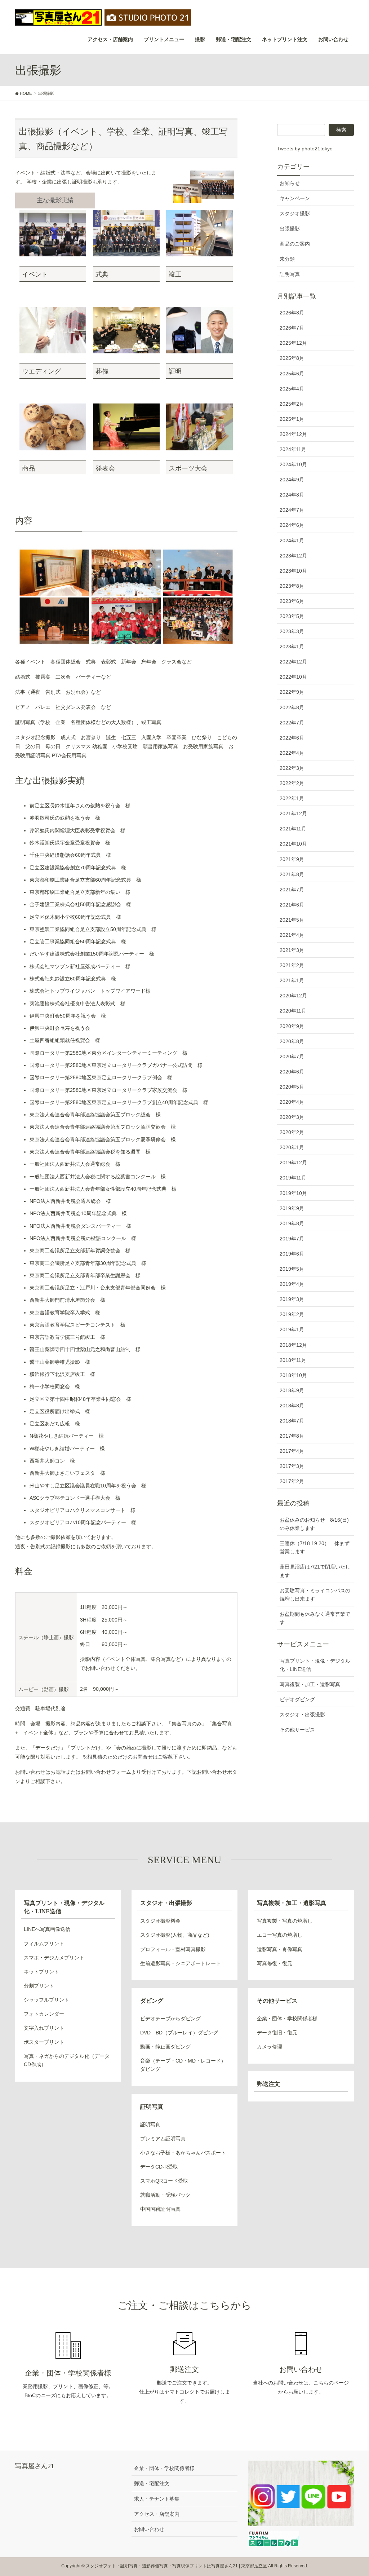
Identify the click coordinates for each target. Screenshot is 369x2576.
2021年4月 (292, 935)
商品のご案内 (295, 244)
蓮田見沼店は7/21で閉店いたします (315, 1571)
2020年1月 (292, 1147)
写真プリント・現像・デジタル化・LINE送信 (315, 1665)
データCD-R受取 (159, 2167)
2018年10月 (293, 1375)
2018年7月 (292, 1421)
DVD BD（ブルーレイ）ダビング (179, 2033)
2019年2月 (292, 1314)
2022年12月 (293, 662)
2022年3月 (292, 768)
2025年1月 (292, 419)
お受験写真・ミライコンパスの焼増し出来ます (315, 1595)
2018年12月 (293, 1345)
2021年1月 (292, 980)
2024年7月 (292, 510)
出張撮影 (290, 229)
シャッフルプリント (46, 2000)
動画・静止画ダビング (165, 2047)
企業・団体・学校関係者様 (287, 2019)
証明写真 (290, 274)
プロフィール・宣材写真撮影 (173, 1949)
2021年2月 (292, 965)
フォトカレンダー (44, 2014)
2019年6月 (292, 1254)
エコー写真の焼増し (280, 1935)
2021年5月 (292, 920)
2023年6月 (292, 601)
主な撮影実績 (55, 200)
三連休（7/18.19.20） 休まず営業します (315, 1547)
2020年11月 (293, 1011)
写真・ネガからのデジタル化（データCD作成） (67, 2060)
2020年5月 (292, 1087)
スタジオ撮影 (295, 213)
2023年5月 (292, 616)
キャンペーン (295, 198)
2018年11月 (293, 1360)
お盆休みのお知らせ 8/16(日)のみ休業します (314, 1524)
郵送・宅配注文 (152, 2483)
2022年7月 (292, 723)
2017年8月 (292, 1436)
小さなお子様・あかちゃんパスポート (183, 2153)
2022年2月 (292, 783)
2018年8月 (292, 1406)
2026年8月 (292, 313)
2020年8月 (292, 1041)
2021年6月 (292, 905)
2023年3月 (292, 631)
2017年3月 (292, 1466)
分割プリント (39, 1986)
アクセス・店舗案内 (157, 2514)
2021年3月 (292, 950)
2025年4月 (292, 389)
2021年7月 (292, 890)
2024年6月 (292, 525)
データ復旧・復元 (277, 2033)
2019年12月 (293, 1163)
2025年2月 (292, 404)
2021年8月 (292, 874)
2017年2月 (292, 1481)
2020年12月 (293, 996)
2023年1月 (292, 647)
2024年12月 (293, 434)
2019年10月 (293, 1193)
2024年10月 (293, 464)
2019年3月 (292, 1299)
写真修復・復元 (275, 1963)
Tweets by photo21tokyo (305, 149)
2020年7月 (292, 1057)
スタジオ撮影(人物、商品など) (175, 1935)
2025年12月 (293, 343)
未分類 (287, 259)
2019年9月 (292, 1208)
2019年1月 (292, 1329)
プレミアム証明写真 (163, 2139)
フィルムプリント (44, 1944)
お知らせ (290, 183)
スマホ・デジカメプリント (54, 1958)
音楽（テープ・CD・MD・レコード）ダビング (183, 2065)
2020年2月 (292, 1132)
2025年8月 (292, 358)
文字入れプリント (44, 2028)
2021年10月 (293, 844)
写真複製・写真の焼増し (285, 1921)
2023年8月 (292, 586)
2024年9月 (292, 480)
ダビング (152, 2001)
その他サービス (297, 1730)
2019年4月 (292, 1284)
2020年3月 (292, 1117)
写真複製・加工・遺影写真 (310, 1684)
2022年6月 (292, 738)
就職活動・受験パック (165, 2195)
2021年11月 (293, 829)
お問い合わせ (149, 2529)
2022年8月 (292, 707)
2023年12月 (293, 556)
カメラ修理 (270, 2047)
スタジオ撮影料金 (160, 1921)
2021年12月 (293, 813)
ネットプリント (41, 1972)
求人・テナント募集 (157, 2499)
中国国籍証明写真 (160, 2209)
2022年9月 (292, 692)
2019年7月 (292, 1239)
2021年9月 (292, 859)
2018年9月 (292, 1390)
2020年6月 (292, 1072)
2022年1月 (292, 798)
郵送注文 (268, 2084)
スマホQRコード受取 (164, 2181)
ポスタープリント (44, 2042)
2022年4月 (292, 753)
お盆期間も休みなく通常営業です (315, 1618)
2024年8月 (292, 495)
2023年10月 (293, 571)
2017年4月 (292, 1451)
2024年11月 (293, 449)
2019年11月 (293, 1178)
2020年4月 (292, 1102)
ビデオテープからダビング (170, 2019)
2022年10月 (293, 677)
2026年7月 (292, 328)
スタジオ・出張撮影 (302, 1715)
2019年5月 (292, 1269)
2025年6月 (292, 374)
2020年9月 (292, 1026)
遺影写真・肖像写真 (280, 1949)
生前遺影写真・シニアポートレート (181, 1963)
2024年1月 (292, 541)
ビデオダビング (297, 1699)
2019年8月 (292, 1223)
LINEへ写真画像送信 (47, 1929)
